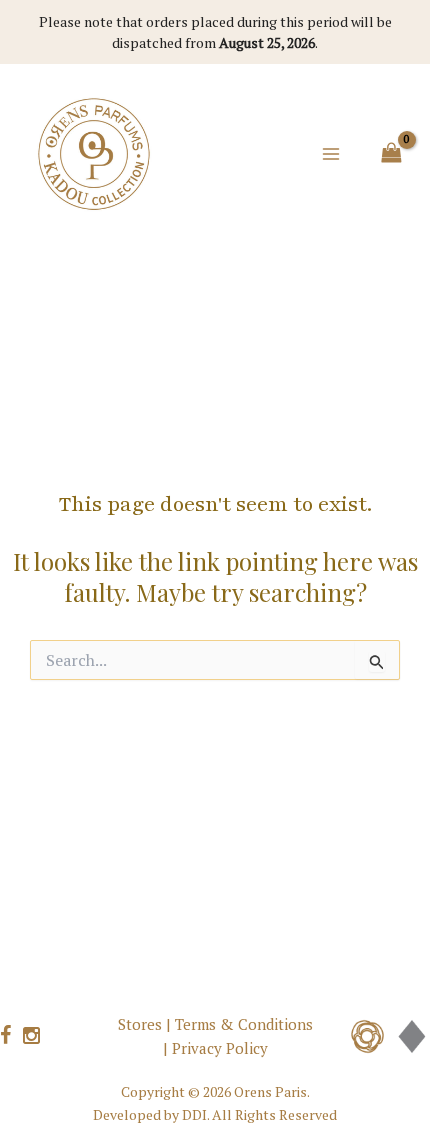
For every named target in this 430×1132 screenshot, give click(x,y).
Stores (140, 1024)
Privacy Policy (220, 1048)
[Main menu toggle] (331, 154)
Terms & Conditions (244, 1024)
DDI (194, 1114)
